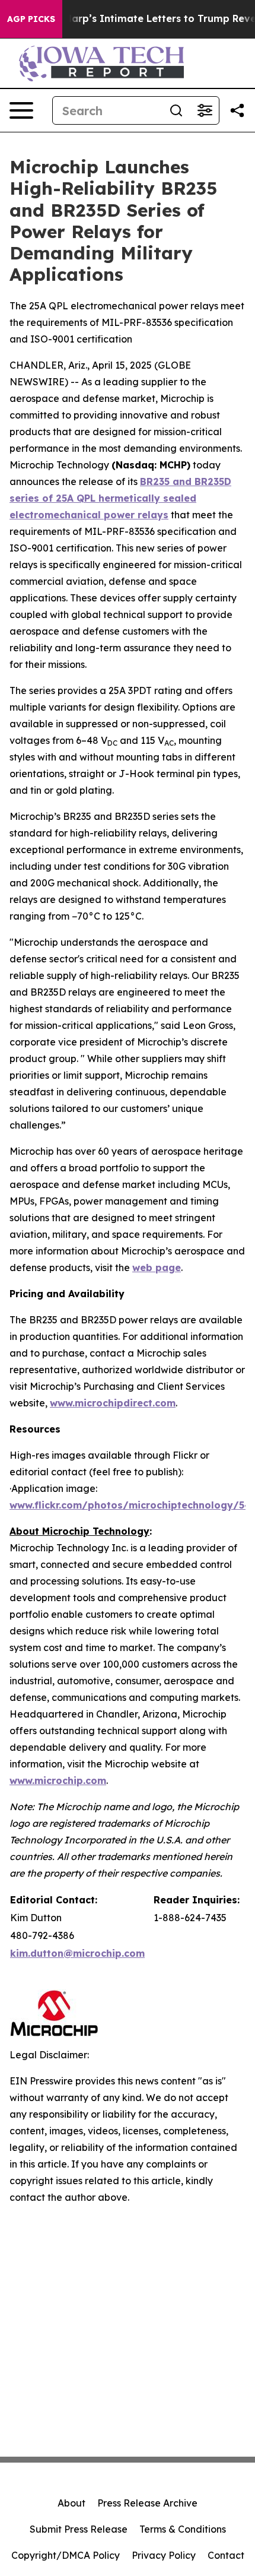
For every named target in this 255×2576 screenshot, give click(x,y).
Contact (226, 2555)
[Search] (176, 110)
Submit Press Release (79, 2529)
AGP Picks (31, 19)
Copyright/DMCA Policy (66, 2555)
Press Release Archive (147, 2503)
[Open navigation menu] (21, 110)
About (71, 2503)
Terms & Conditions (183, 2529)
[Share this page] (237, 110)
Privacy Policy (164, 2555)
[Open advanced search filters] (205, 110)
